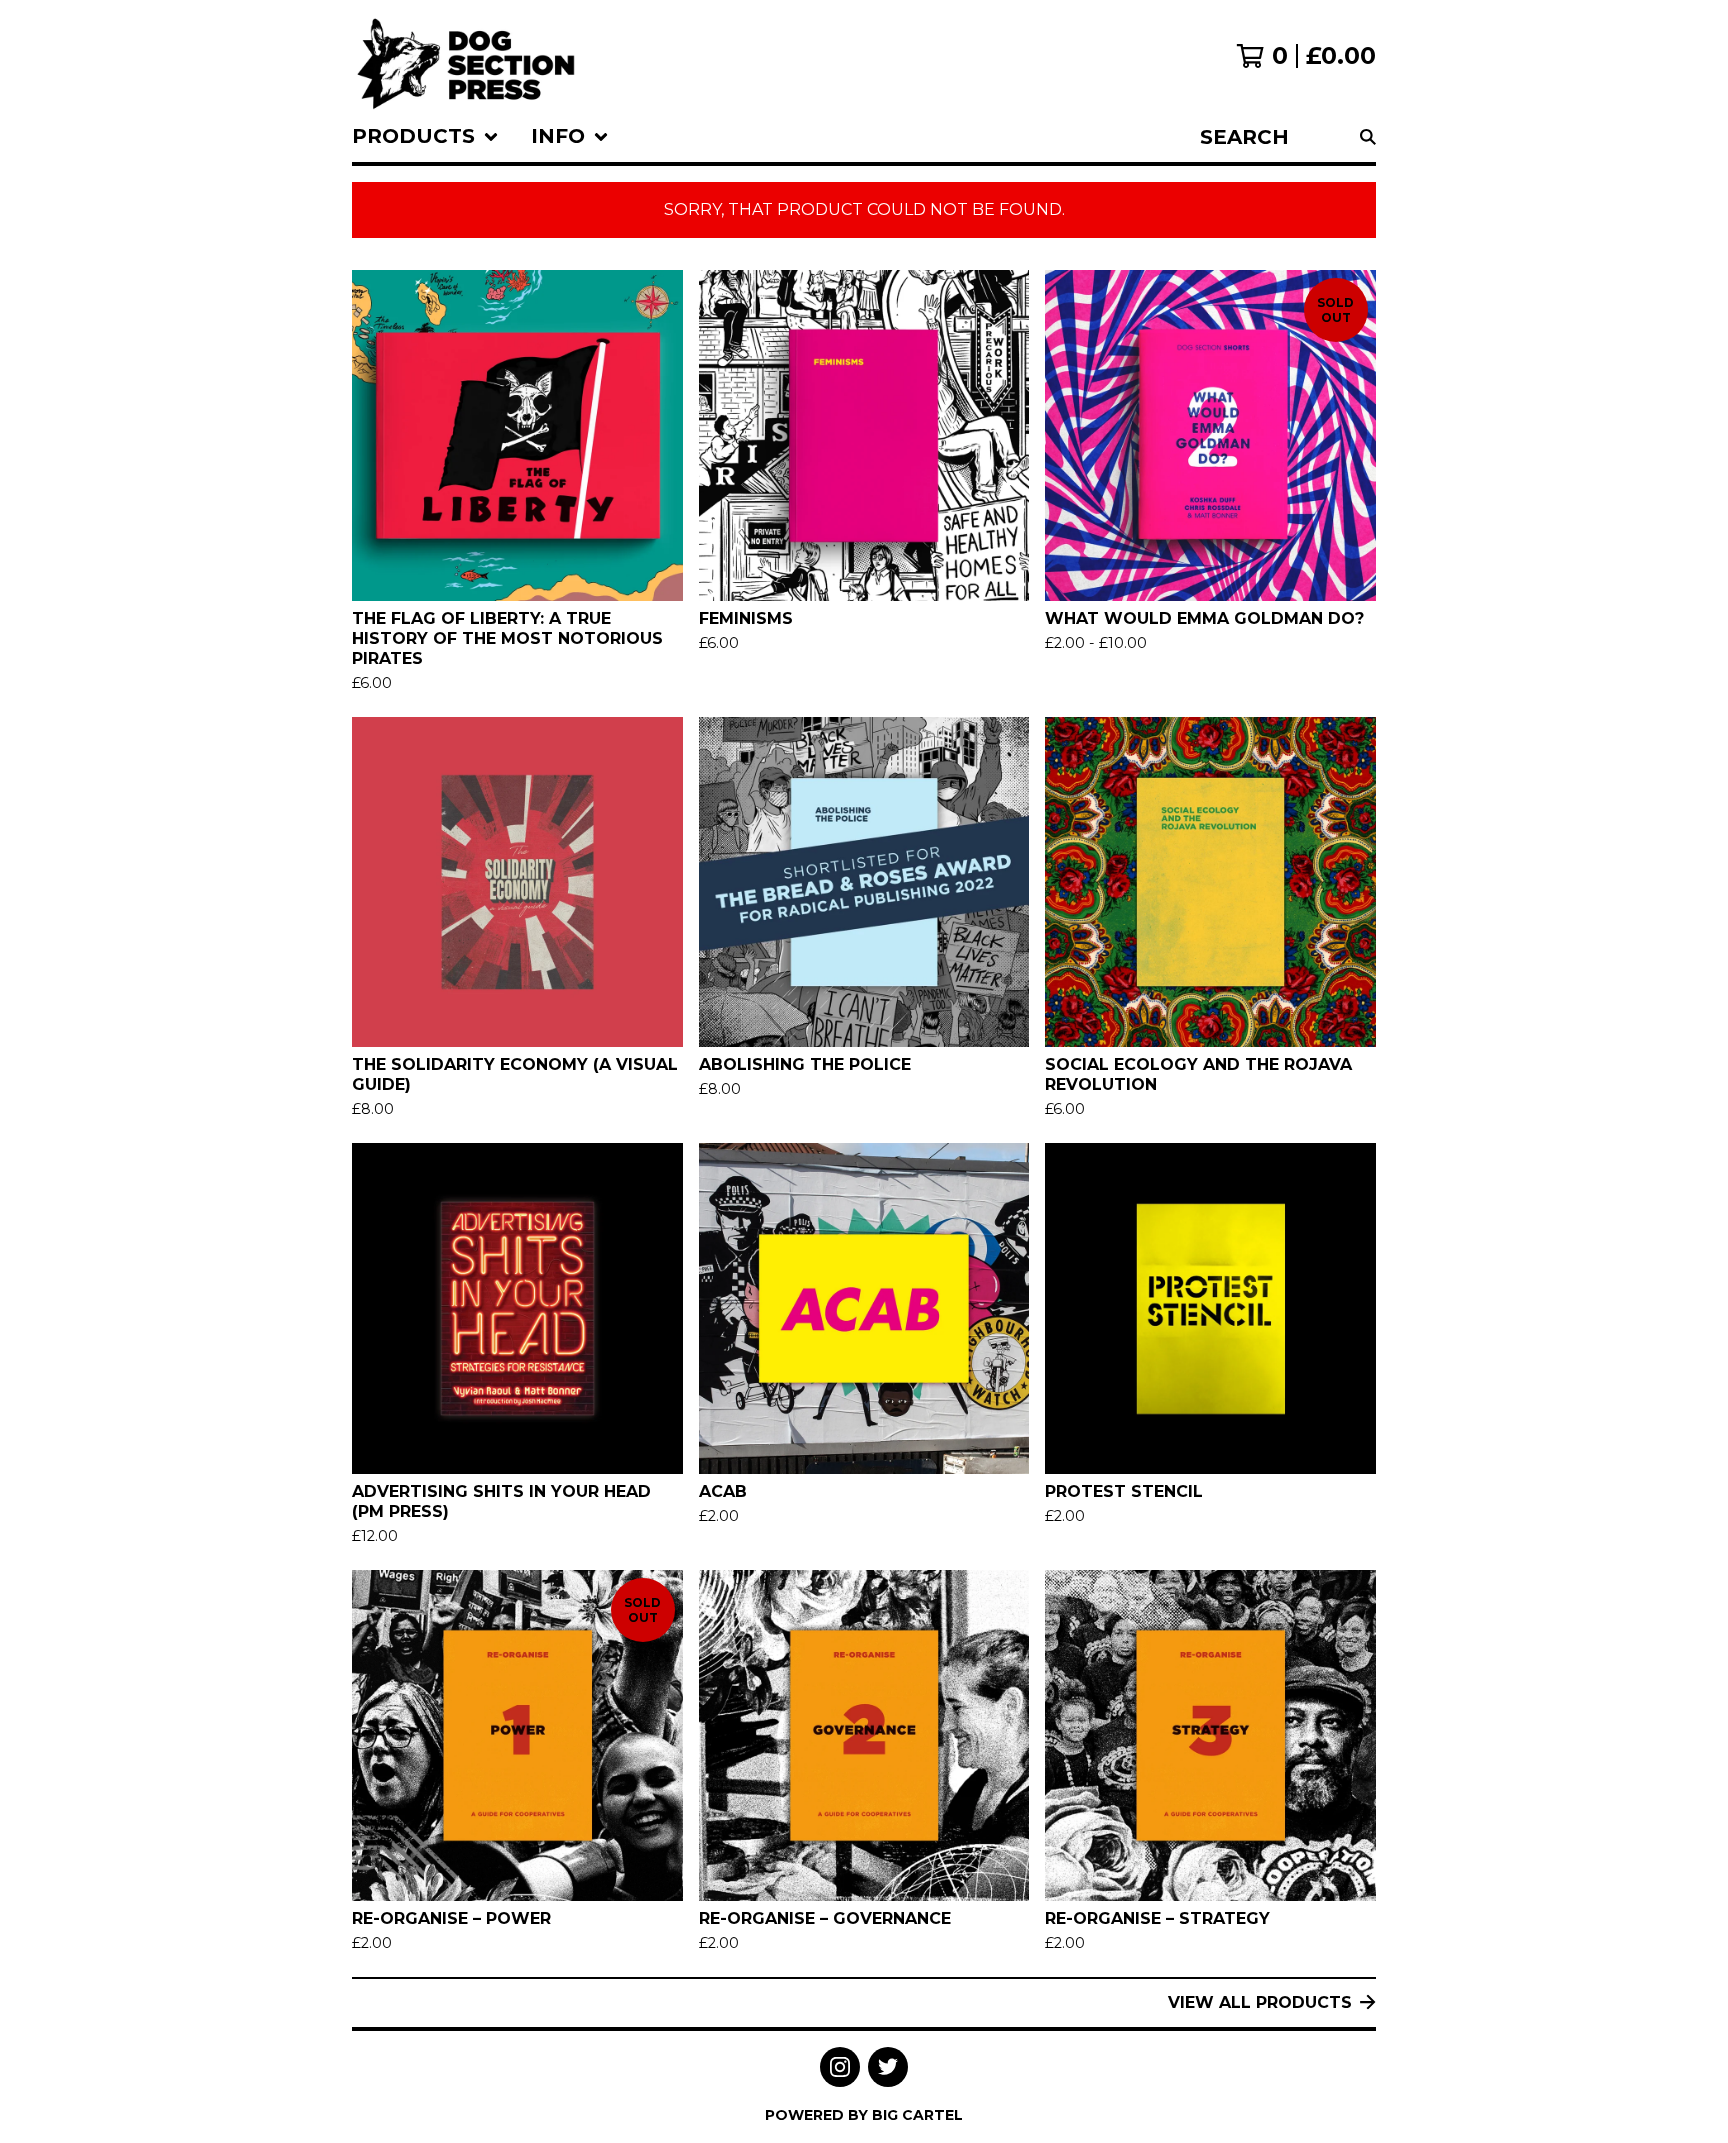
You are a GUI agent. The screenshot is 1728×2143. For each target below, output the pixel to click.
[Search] (1368, 137)
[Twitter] (888, 2067)
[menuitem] (425, 137)
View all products (1260, 2002)
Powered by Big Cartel (864, 2115)
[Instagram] (840, 2067)
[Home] (466, 56)
